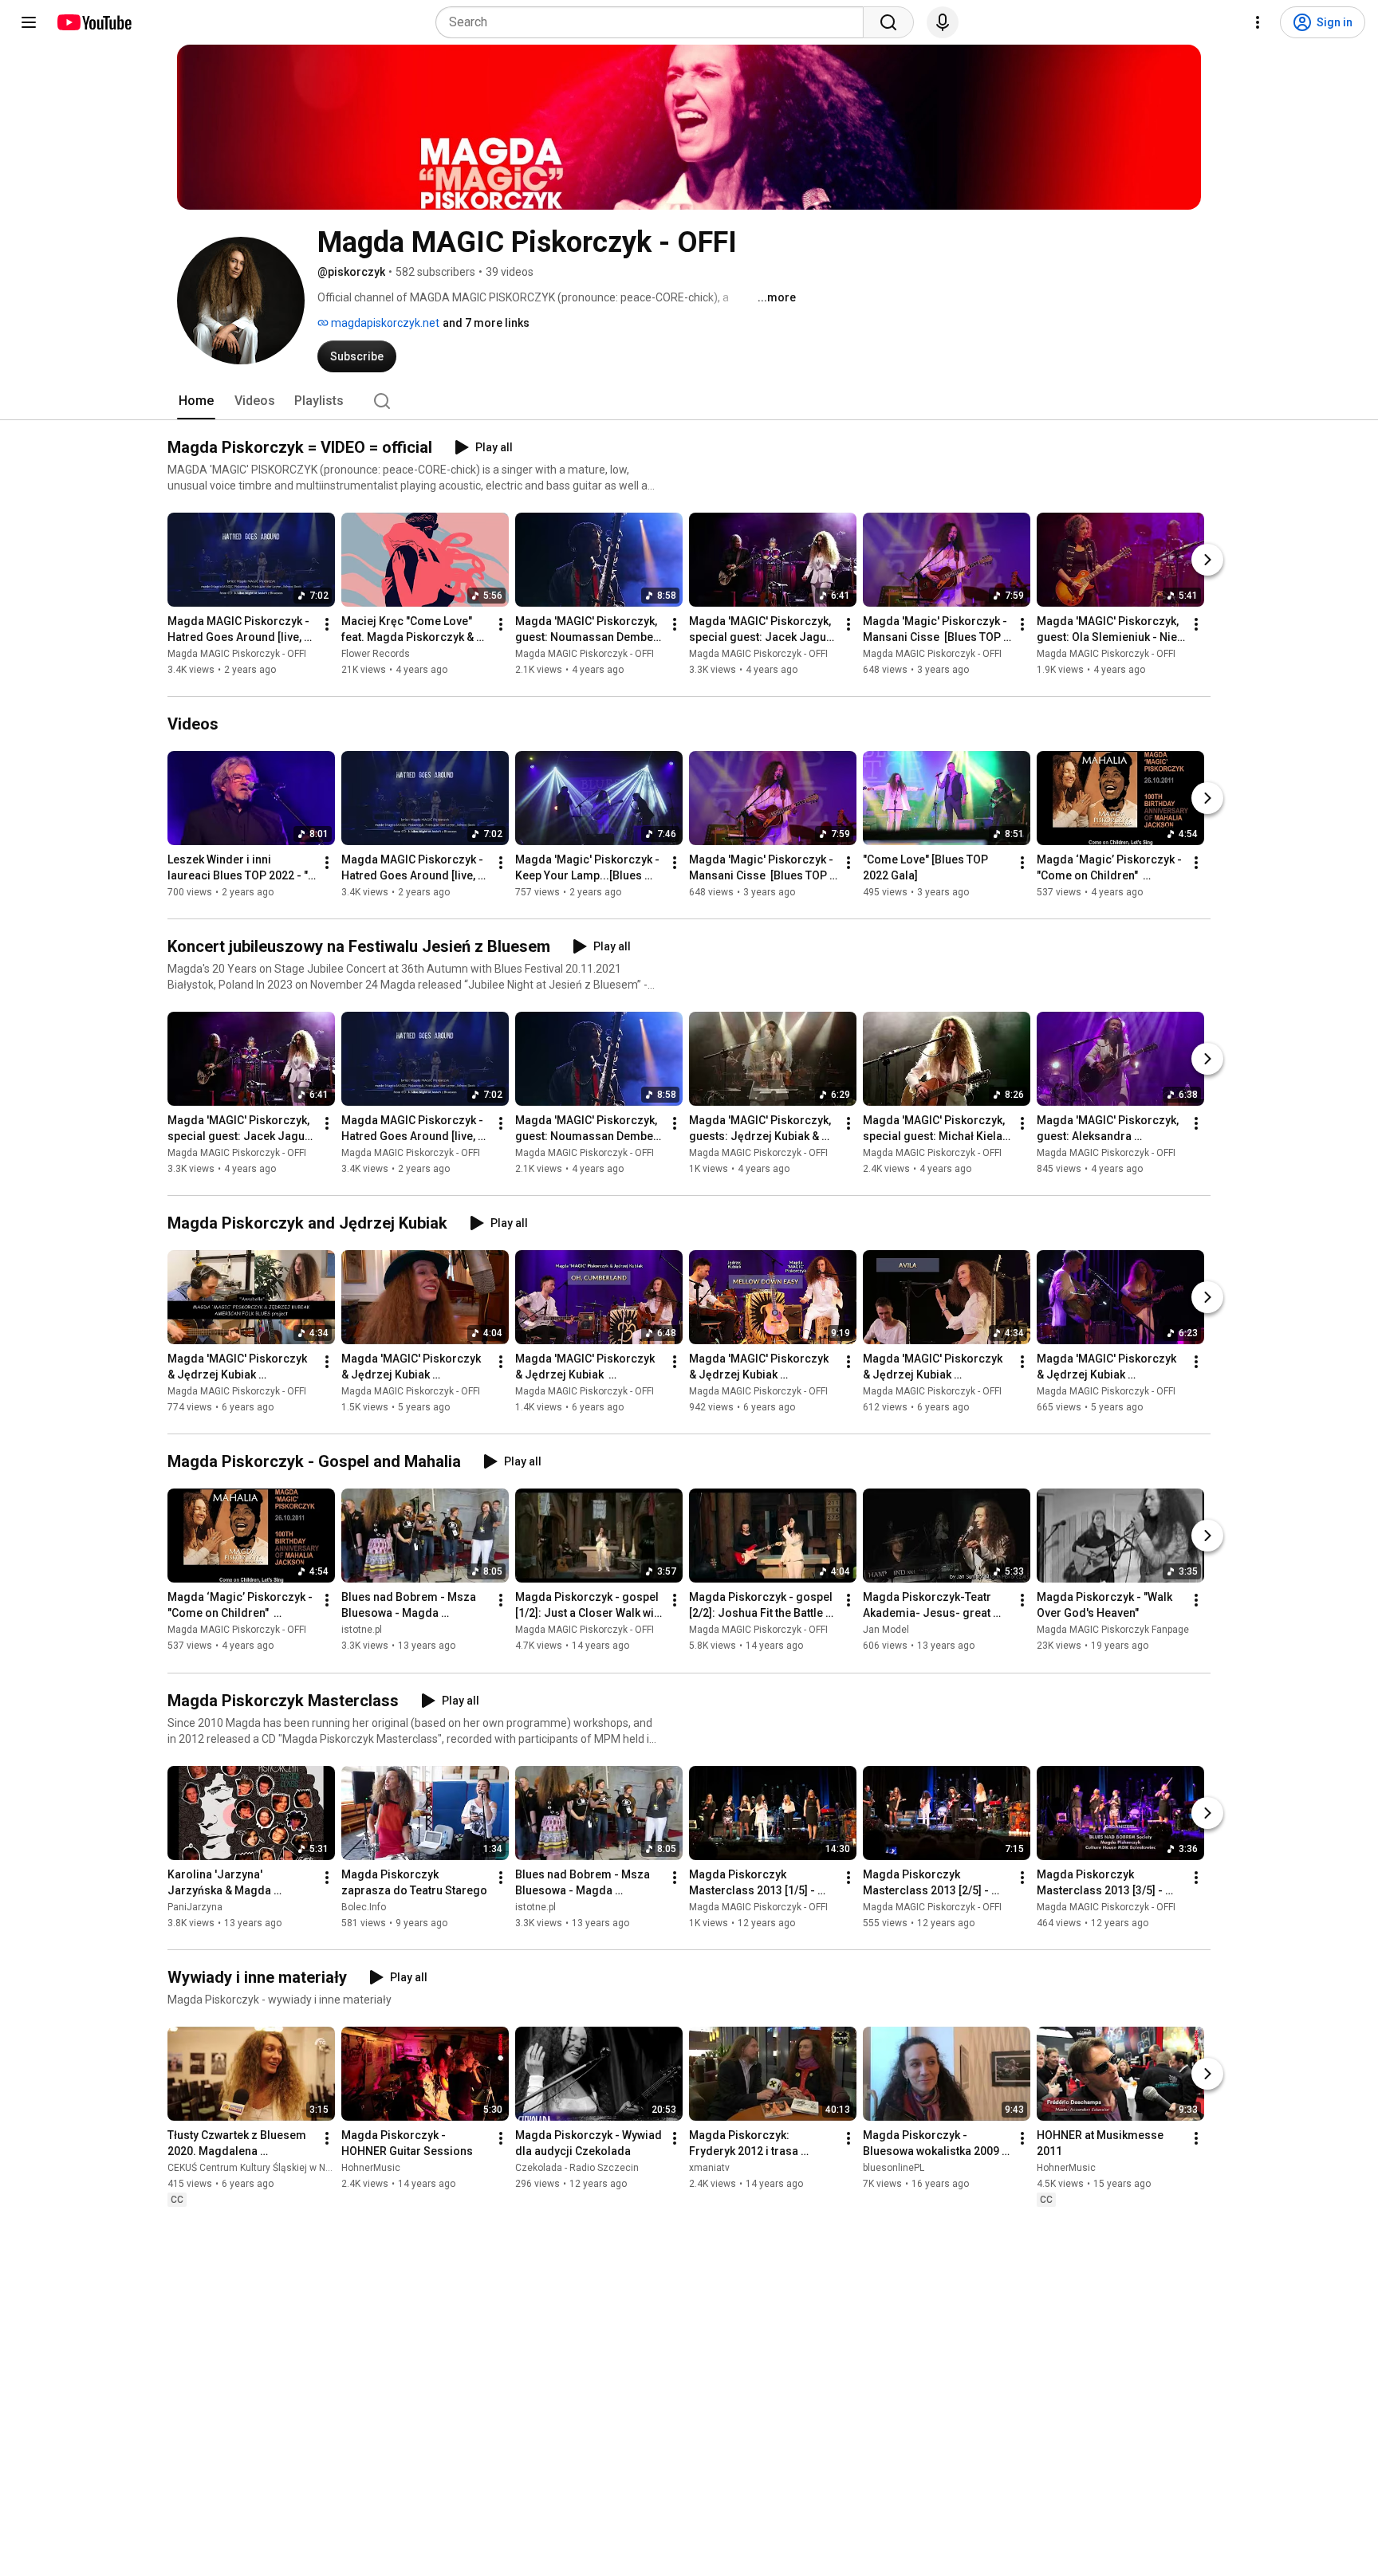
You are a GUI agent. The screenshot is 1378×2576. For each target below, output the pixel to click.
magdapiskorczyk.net (384, 323)
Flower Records (376, 654)
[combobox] (654, 22)
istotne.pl (362, 1630)
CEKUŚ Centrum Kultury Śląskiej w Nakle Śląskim (274, 2168)
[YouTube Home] (94, 22)
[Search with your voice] (943, 22)
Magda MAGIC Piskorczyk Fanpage (1113, 1630)
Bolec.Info (364, 1907)
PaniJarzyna (195, 1907)
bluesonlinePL (894, 2168)
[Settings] (1258, 22)
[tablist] (689, 401)
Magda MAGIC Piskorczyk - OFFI (237, 654)
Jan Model (886, 1630)
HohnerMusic (371, 2168)
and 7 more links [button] (486, 323)
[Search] (888, 22)
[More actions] (327, 624)
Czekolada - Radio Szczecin (577, 2168)
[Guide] (29, 22)
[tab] (196, 401)
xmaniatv (709, 2168)
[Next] (1207, 560)
